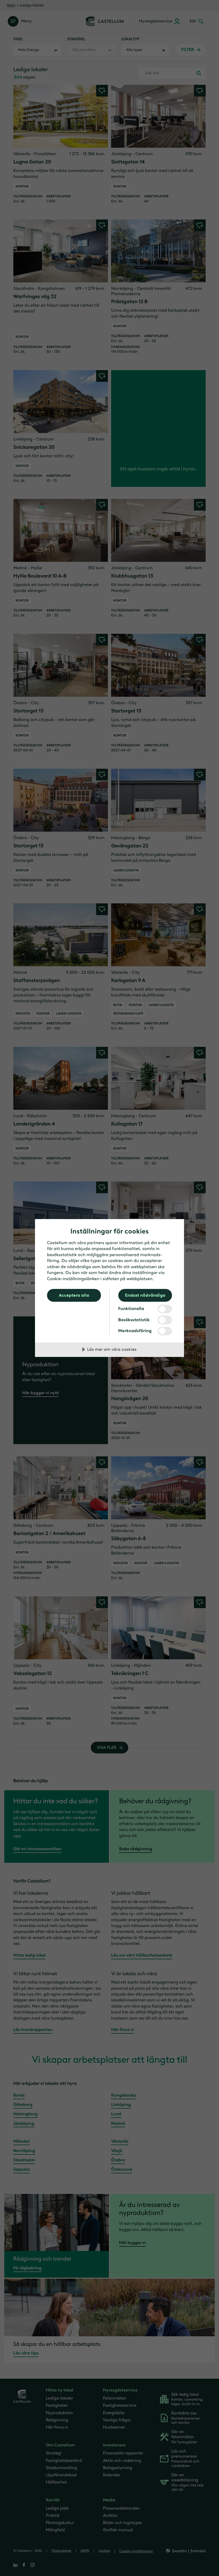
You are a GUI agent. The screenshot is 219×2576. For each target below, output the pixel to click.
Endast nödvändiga (145, 1295)
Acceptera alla (74, 1295)
